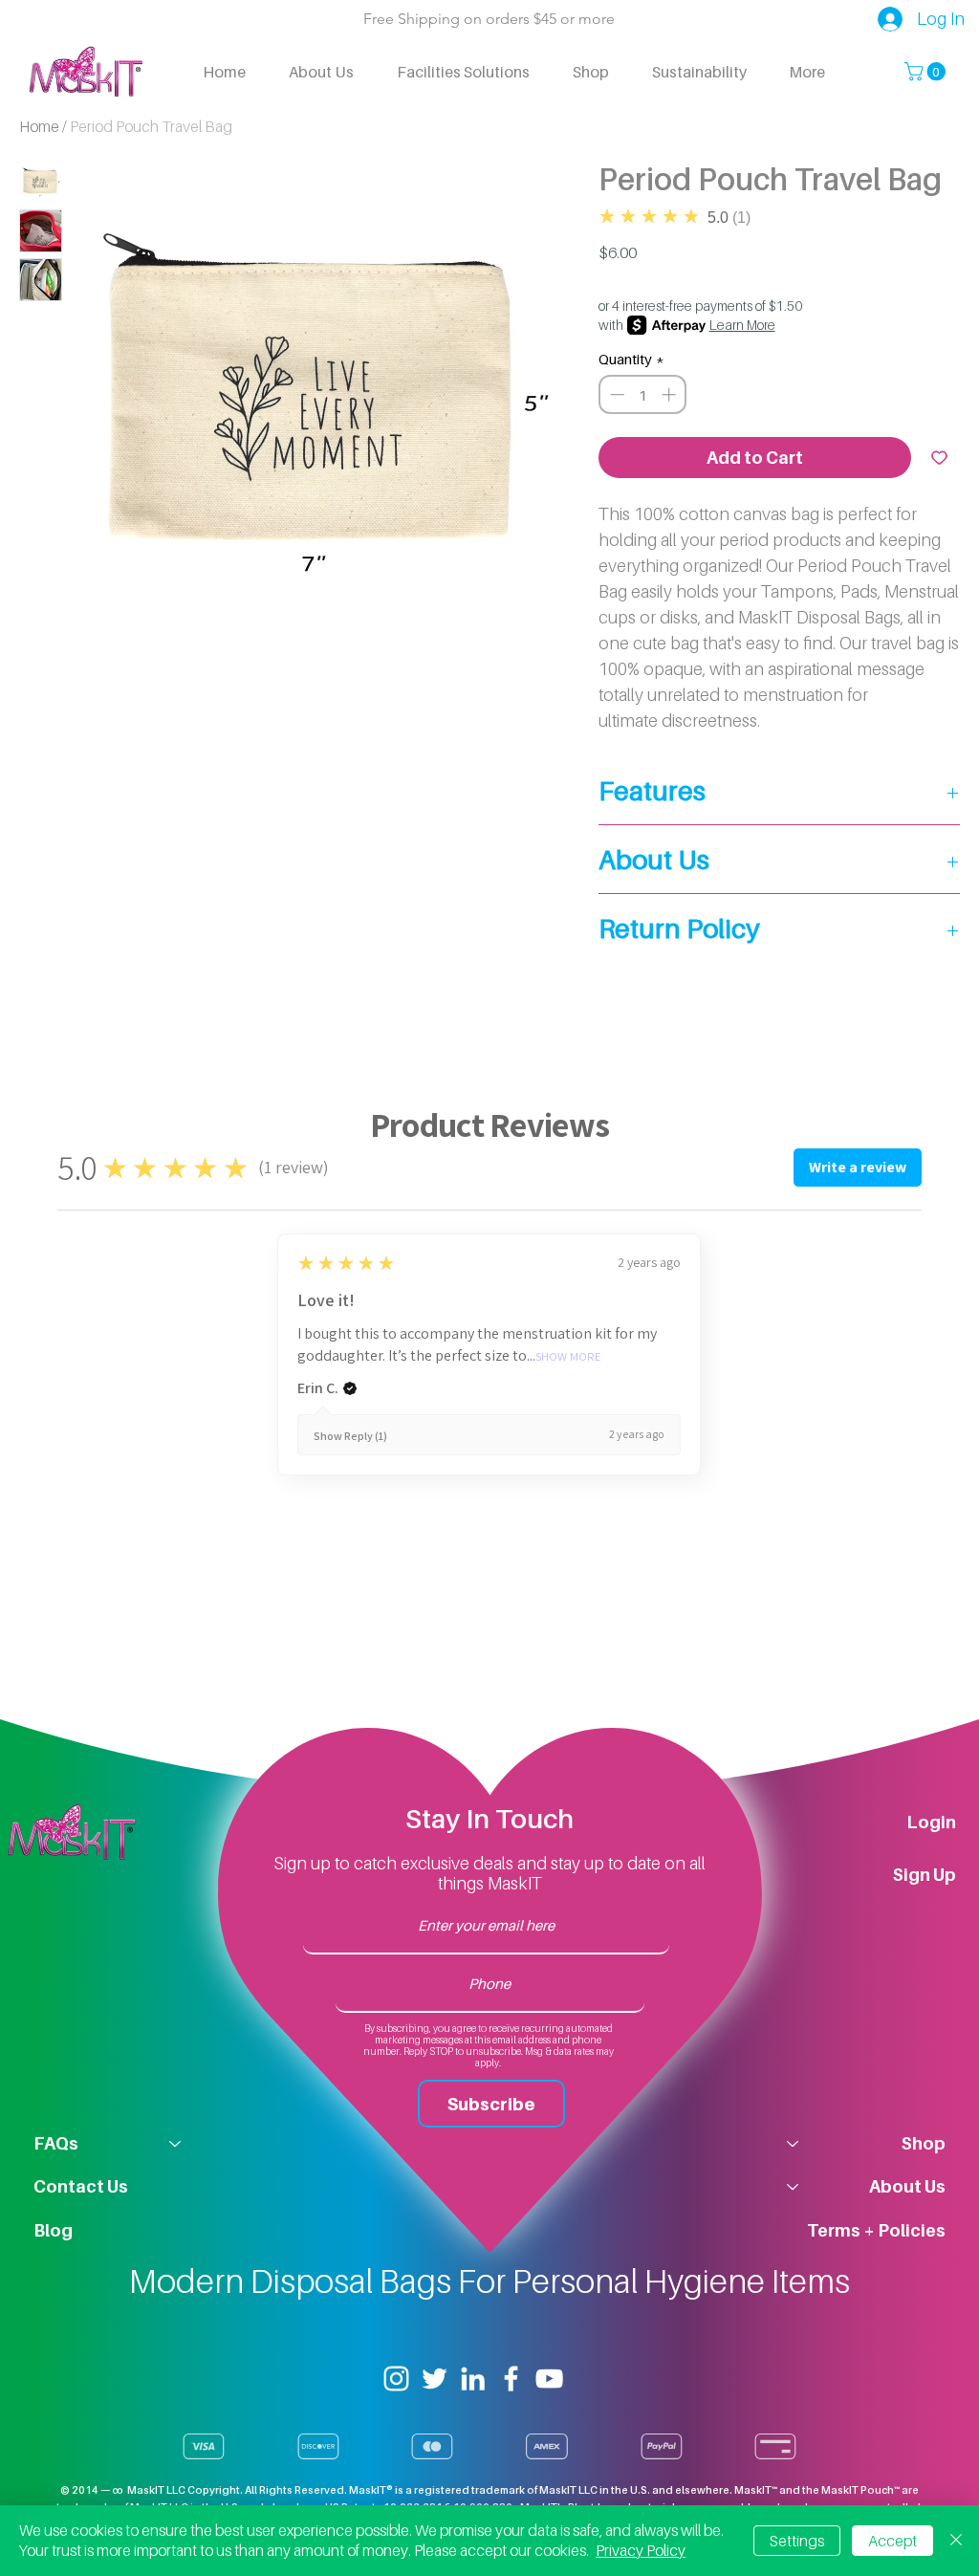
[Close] (956, 2541)
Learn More (742, 325)
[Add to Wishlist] (939, 458)
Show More (568, 1357)
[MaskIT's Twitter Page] (435, 2379)
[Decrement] (615, 394)
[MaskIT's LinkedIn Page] (473, 2379)
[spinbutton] (643, 394)
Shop (924, 2143)
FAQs (56, 2143)
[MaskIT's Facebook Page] (511, 2379)
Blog (53, 2230)
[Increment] (671, 394)
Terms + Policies (876, 2230)
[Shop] (792, 2143)
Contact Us (81, 2186)
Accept (892, 2541)
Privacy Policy (641, 2550)
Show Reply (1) (350, 1436)
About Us (907, 2186)
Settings (797, 2541)
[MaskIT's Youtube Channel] (549, 2379)
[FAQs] (176, 2143)
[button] (927, 71)
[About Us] (792, 2186)
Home (39, 126)
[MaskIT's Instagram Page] (396, 2379)
